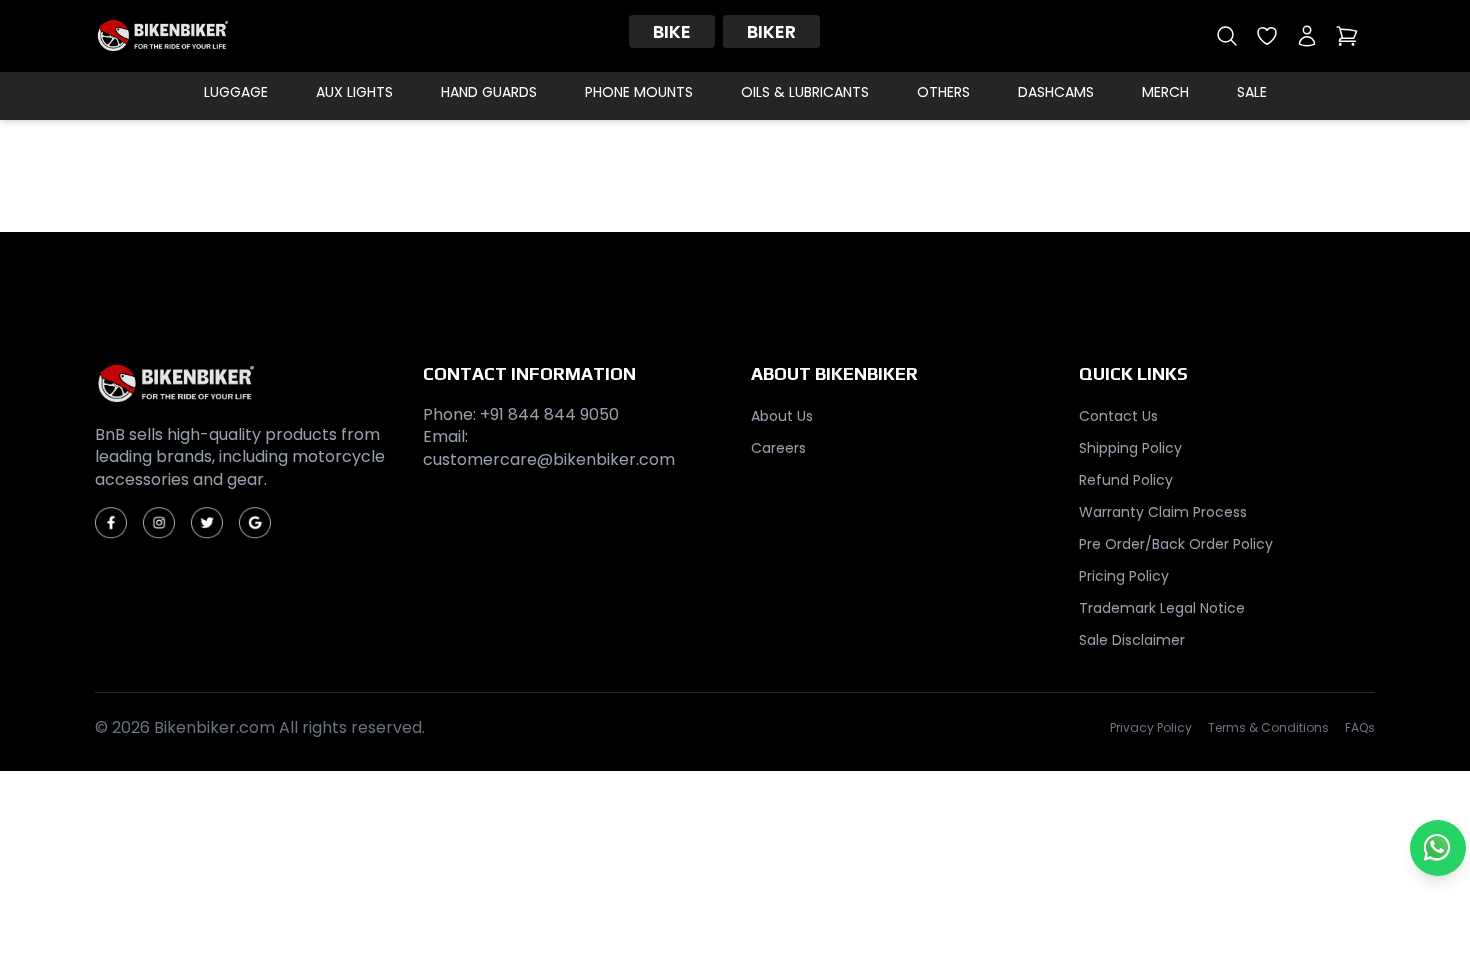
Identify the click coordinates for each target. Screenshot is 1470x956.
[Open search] (1227, 36)
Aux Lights (354, 92)
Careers (778, 448)
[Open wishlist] (1267, 36)
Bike (672, 31)
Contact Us (1118, 416)
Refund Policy (1126, 480)
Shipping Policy (1130, 448)
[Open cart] (1347, 36)
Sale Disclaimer (1132, 640)
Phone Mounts (639, 92)
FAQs (1360, 728)
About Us (782, 416)
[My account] (1307, 36)
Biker (771, 31)
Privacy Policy (1151, 728)
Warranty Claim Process (1163, 512)
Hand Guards (489, 92)
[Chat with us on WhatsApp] (1438, 848)
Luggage (236, 92)
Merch (1165, 92)
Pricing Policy (1124, 576)
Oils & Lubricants (805, 92)
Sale (1252, 92)
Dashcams (1056, 92)
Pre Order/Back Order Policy (1176, 544)
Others (943, 92)
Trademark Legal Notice (1162, 608)
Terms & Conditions (1268, 728)
